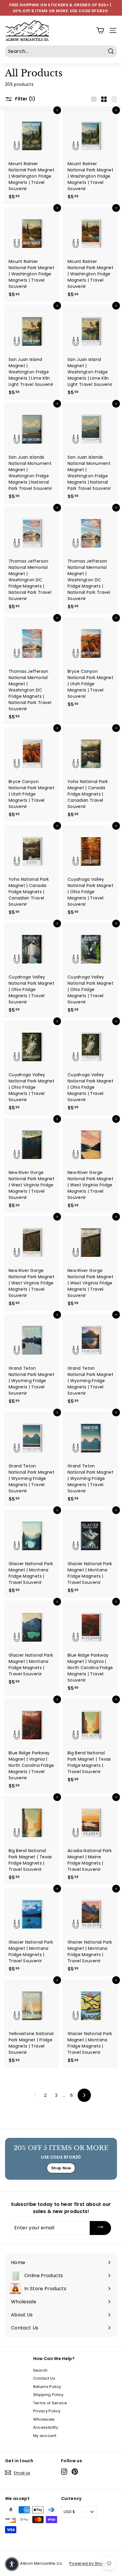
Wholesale (44, 2419)
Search (40, 2370)
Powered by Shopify (89, 2563)
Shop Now (61, 2168)
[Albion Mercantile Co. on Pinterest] (75, 2472)
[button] (12, 2564)
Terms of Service (50, 2403)
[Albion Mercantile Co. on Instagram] (64, 2472)
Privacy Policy (47, 2411)
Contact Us (44, 2378)
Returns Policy (47, 2387)
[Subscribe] (100, 2228)
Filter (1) (25, 99)
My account (45, 2436)
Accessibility (46, 2427)
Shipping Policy (48, 2395)
